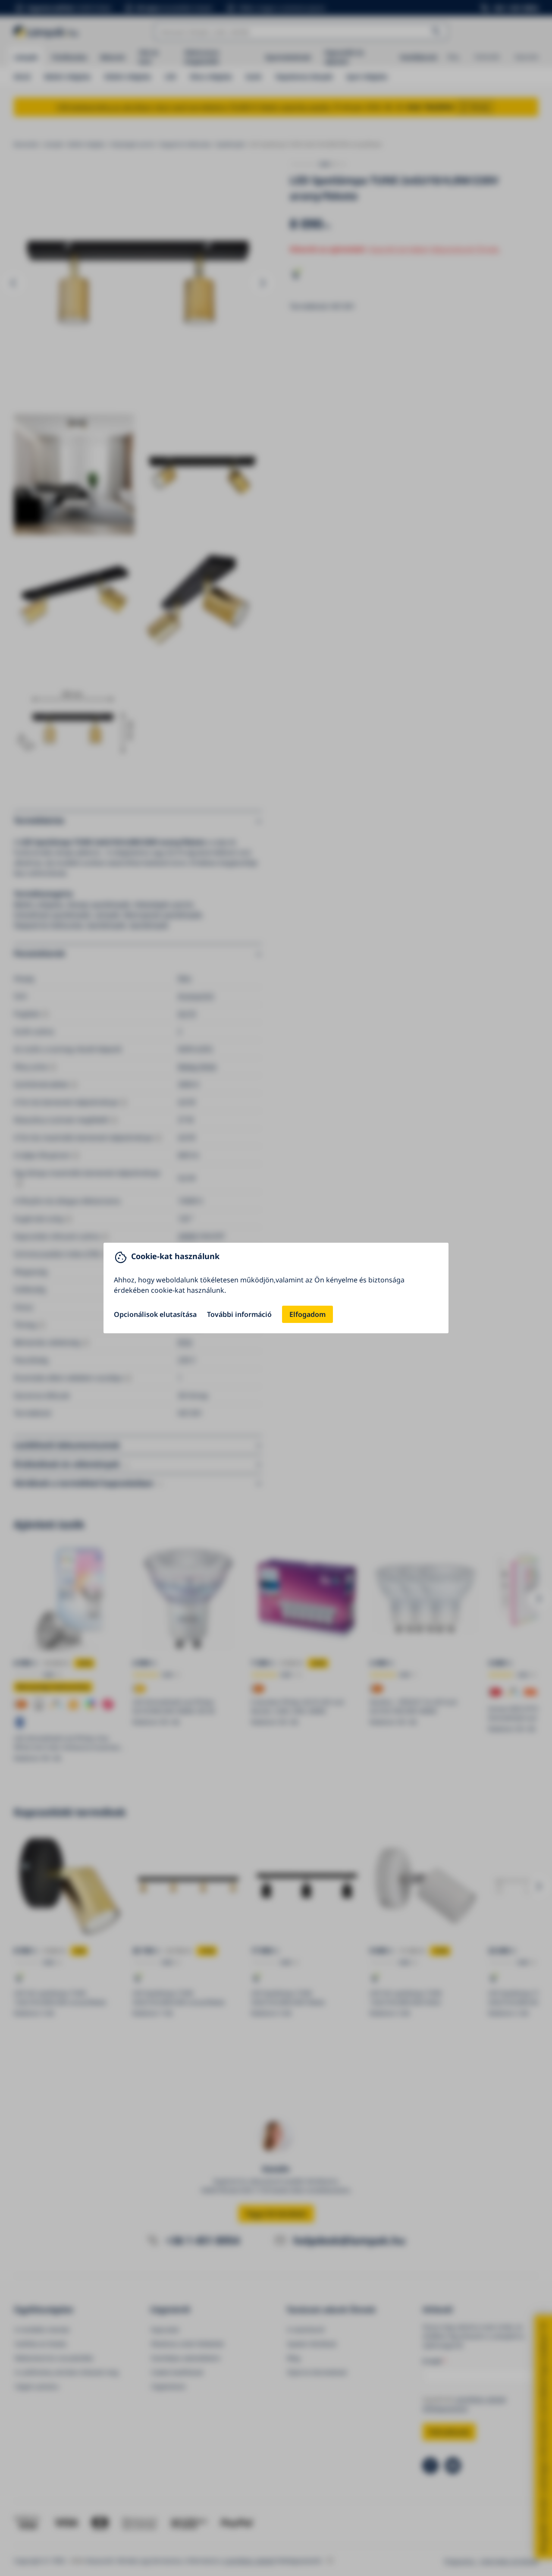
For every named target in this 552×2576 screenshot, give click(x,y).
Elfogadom (307, 1314)
